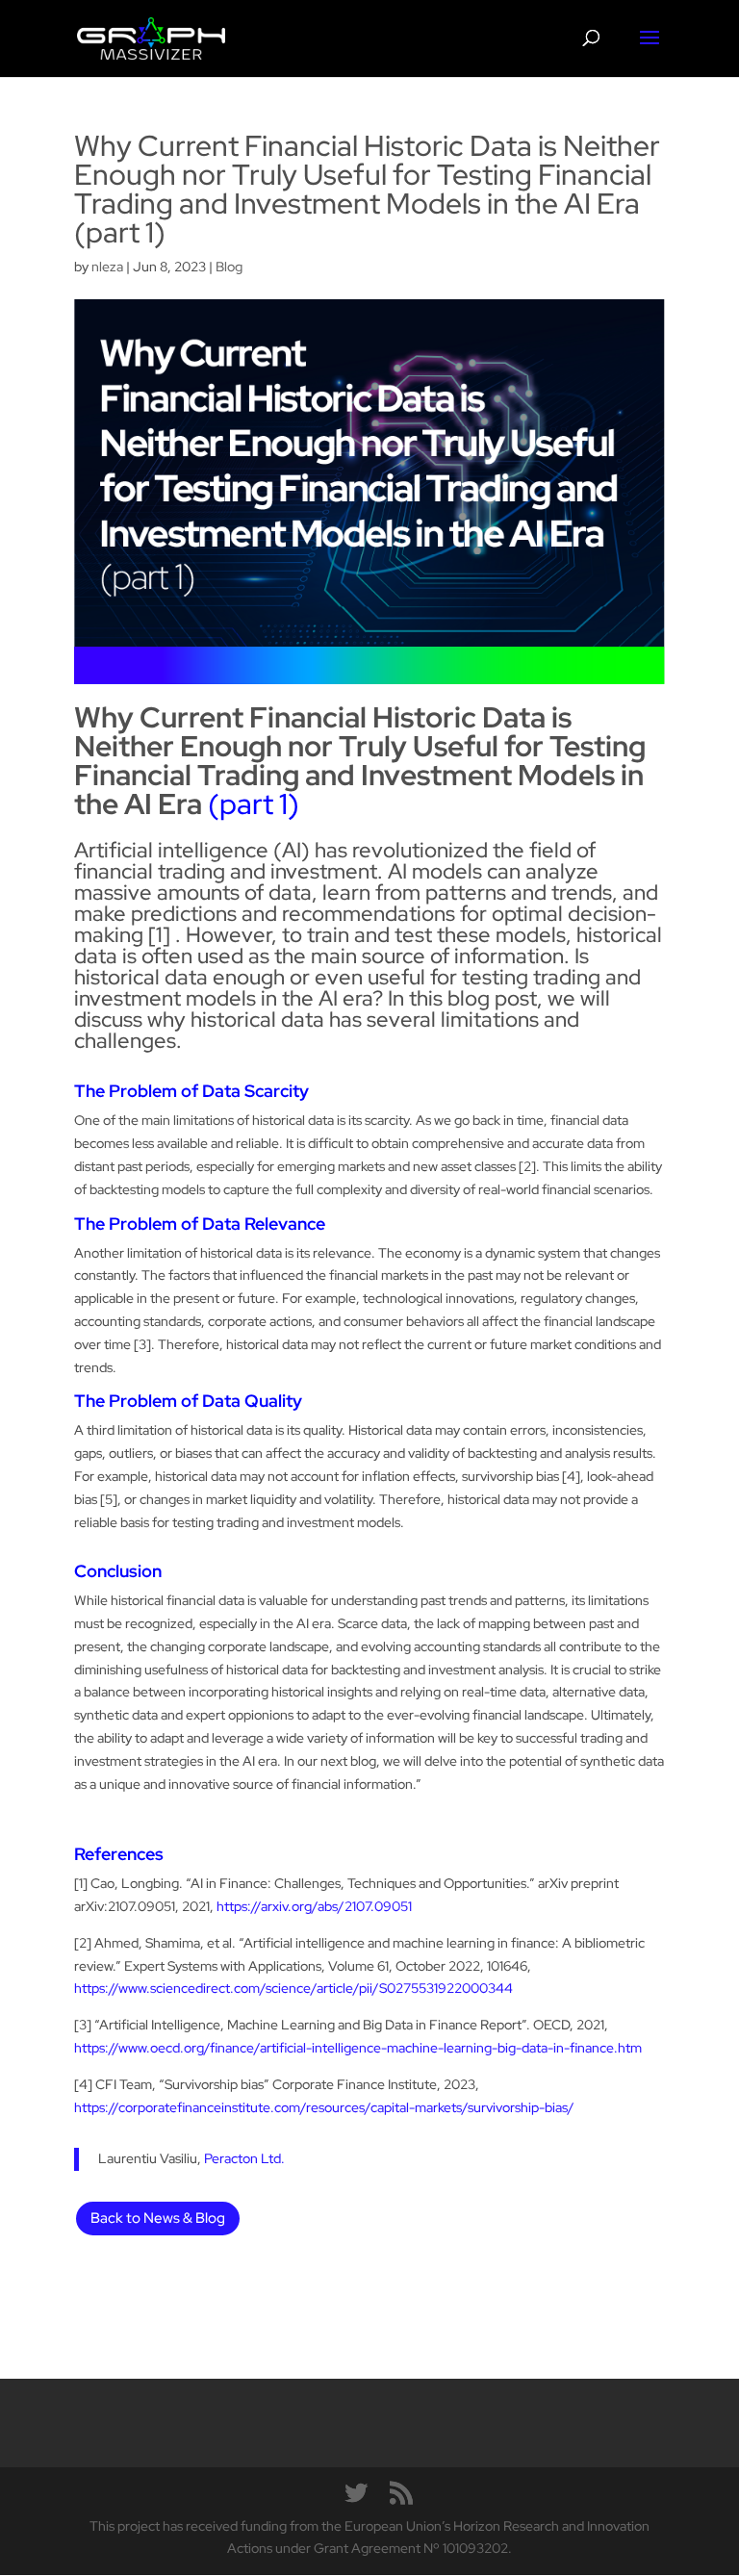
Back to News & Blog (158, 2218)
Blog (229, 267)
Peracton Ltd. (244, 2158)
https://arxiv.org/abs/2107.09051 (314, 1906)
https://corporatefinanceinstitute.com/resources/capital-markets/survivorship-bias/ (324, 2107)
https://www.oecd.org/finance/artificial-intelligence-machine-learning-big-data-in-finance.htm (358, 2048)
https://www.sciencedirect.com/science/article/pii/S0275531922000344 (293, 1988)
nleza (107, 267)
